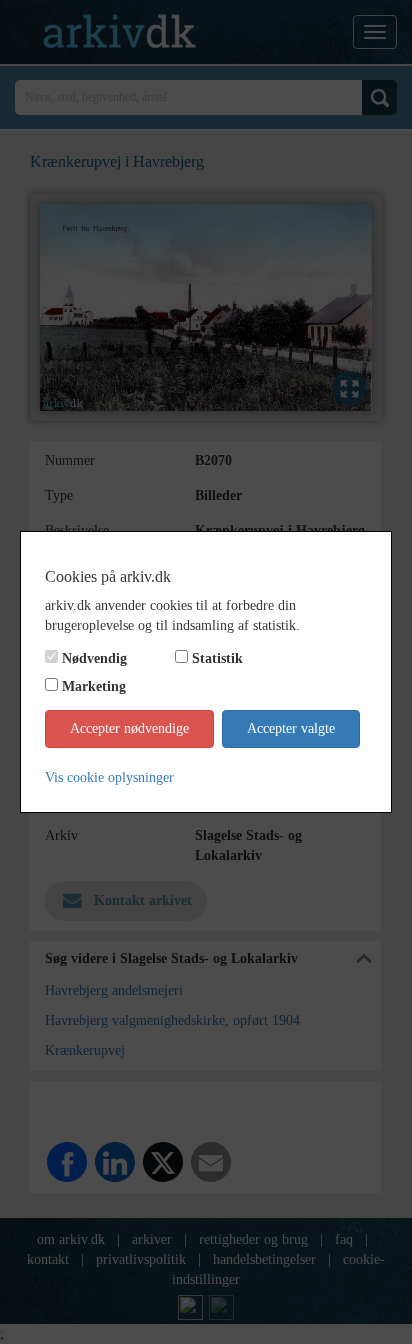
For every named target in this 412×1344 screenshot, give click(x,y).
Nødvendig (94, 658)
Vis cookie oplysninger (109, 777)
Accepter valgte (291, 728)
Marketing (94, 686)
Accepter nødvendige (129, 728)
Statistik (217, 658)
